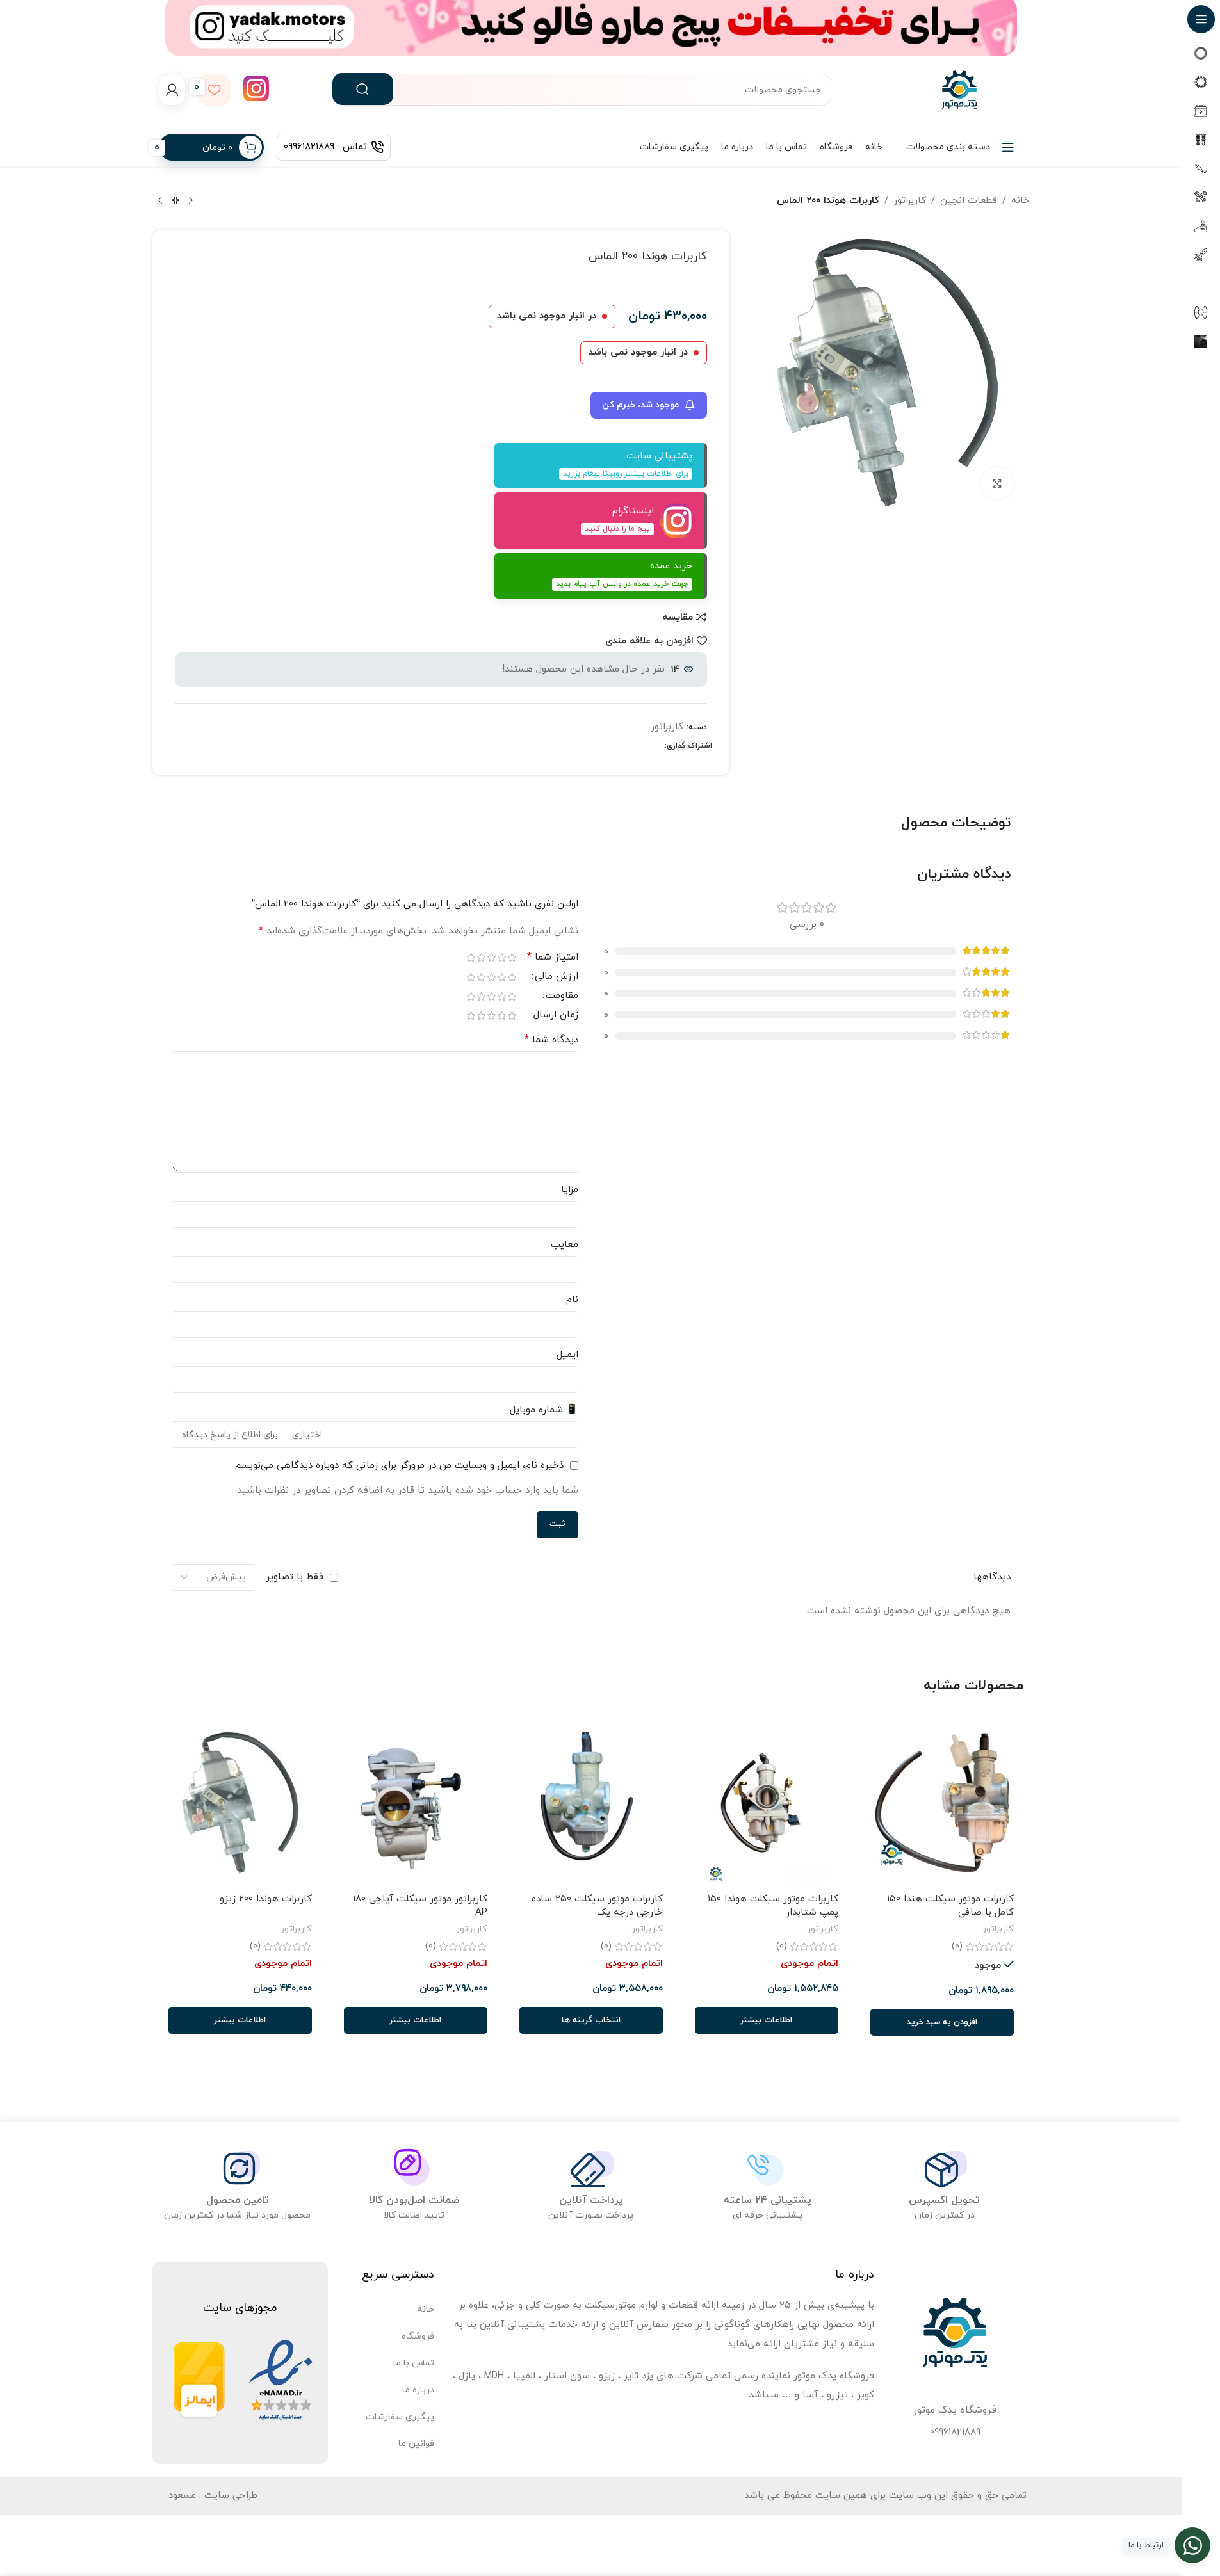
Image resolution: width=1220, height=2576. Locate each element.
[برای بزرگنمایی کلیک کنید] (997, 483)
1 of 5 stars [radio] (512, 957)
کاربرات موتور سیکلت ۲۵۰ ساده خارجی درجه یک (597, 1906)
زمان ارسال (556, 1016)
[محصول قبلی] (191, 201)
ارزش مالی (557, 978)
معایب (565, 1245)
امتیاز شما (553, 958)
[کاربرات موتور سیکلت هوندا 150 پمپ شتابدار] (767, 1803)
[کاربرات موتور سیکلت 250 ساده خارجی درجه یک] (591, 1803)
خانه (1021, 201)
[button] (942, 2022)
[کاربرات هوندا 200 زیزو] (240, 1803)
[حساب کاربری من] (172, 90)
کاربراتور (910, 201)
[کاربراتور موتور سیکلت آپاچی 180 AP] (416, 1803)
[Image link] (281, 2380)
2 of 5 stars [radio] (502, 957)
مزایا (570, 1190)
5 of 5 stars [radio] (471, 957)
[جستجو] (363, 89)
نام (572, 1300)
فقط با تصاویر (295, 1577)
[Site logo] (959, 89)
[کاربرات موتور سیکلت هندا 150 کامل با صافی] (942, 1803)
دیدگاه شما (551, 1040)
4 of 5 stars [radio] (482, 957)
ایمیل (567, 1355)
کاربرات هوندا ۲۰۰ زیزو (266, 1899)
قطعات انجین (969, 201)
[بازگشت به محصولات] (175, 201)
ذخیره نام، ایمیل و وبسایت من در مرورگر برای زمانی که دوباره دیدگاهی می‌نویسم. (398, 1466)
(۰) (957, 1946)
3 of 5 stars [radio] (492, 957)
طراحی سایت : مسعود (213, 2496)
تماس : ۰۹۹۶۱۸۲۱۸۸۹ (325, 147)
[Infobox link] (256, 90)
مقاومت (562, 997)
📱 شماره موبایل (544, 1410)
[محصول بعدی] (160, 201)
